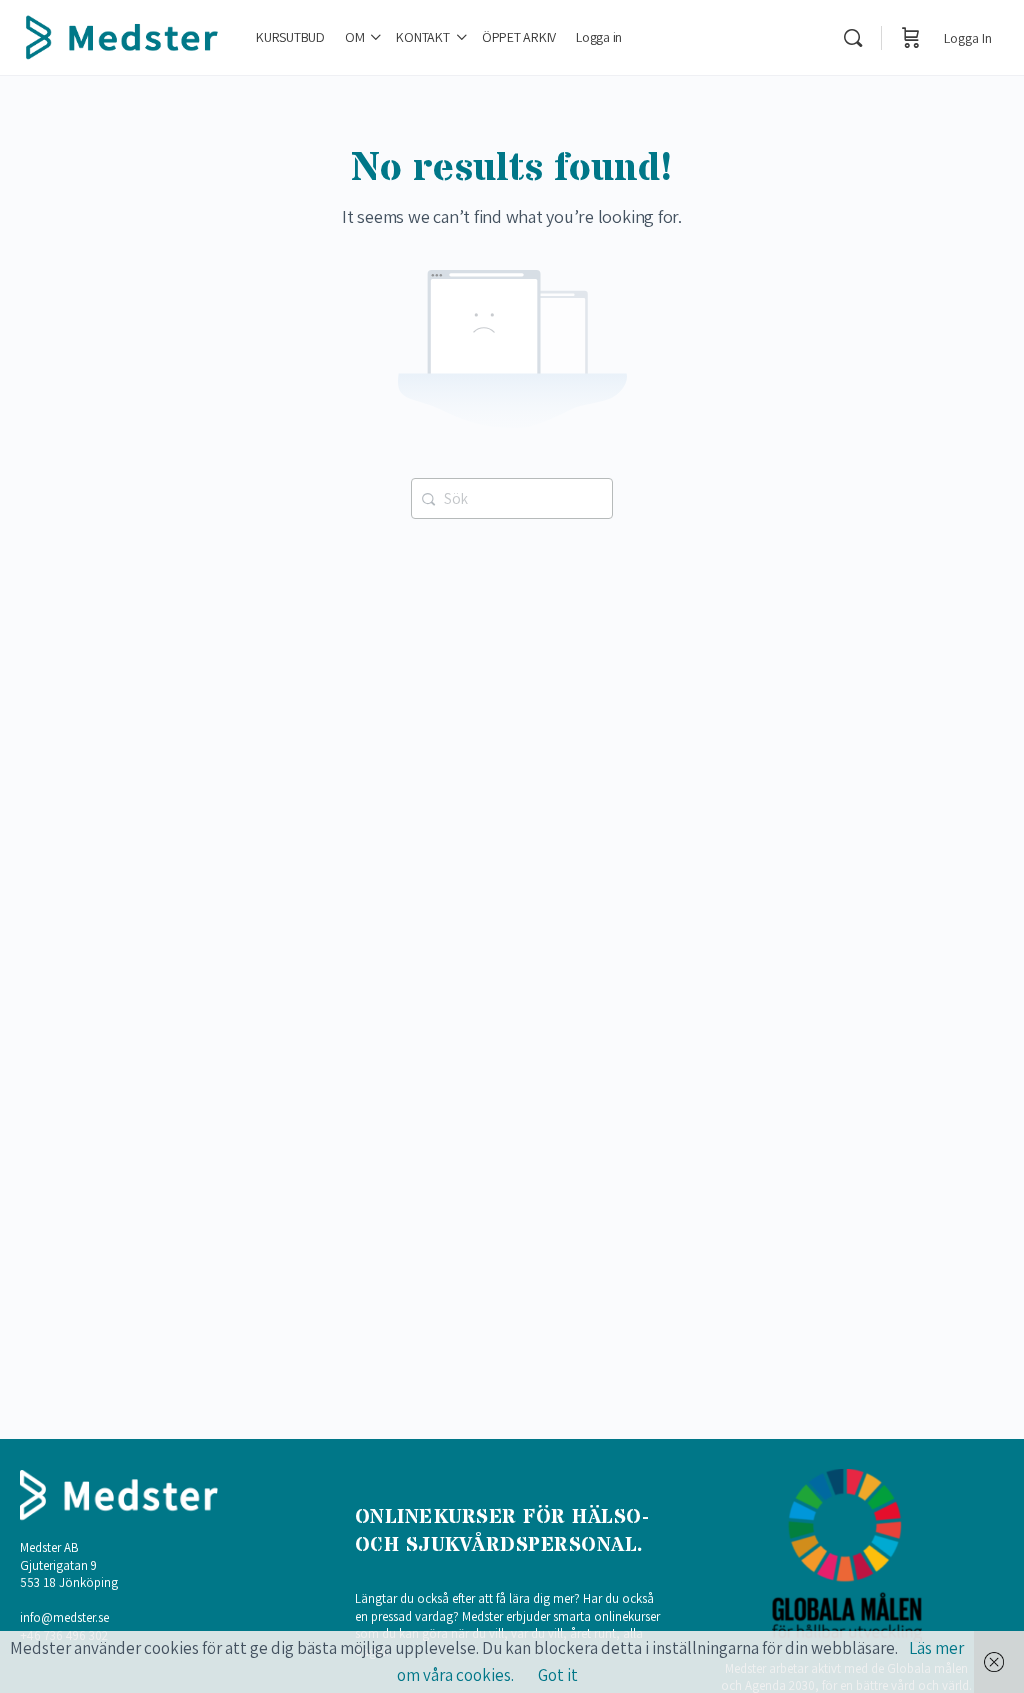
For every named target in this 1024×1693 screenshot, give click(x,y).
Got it (558, 1675)
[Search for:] (512, 497)
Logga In (968, 38)
